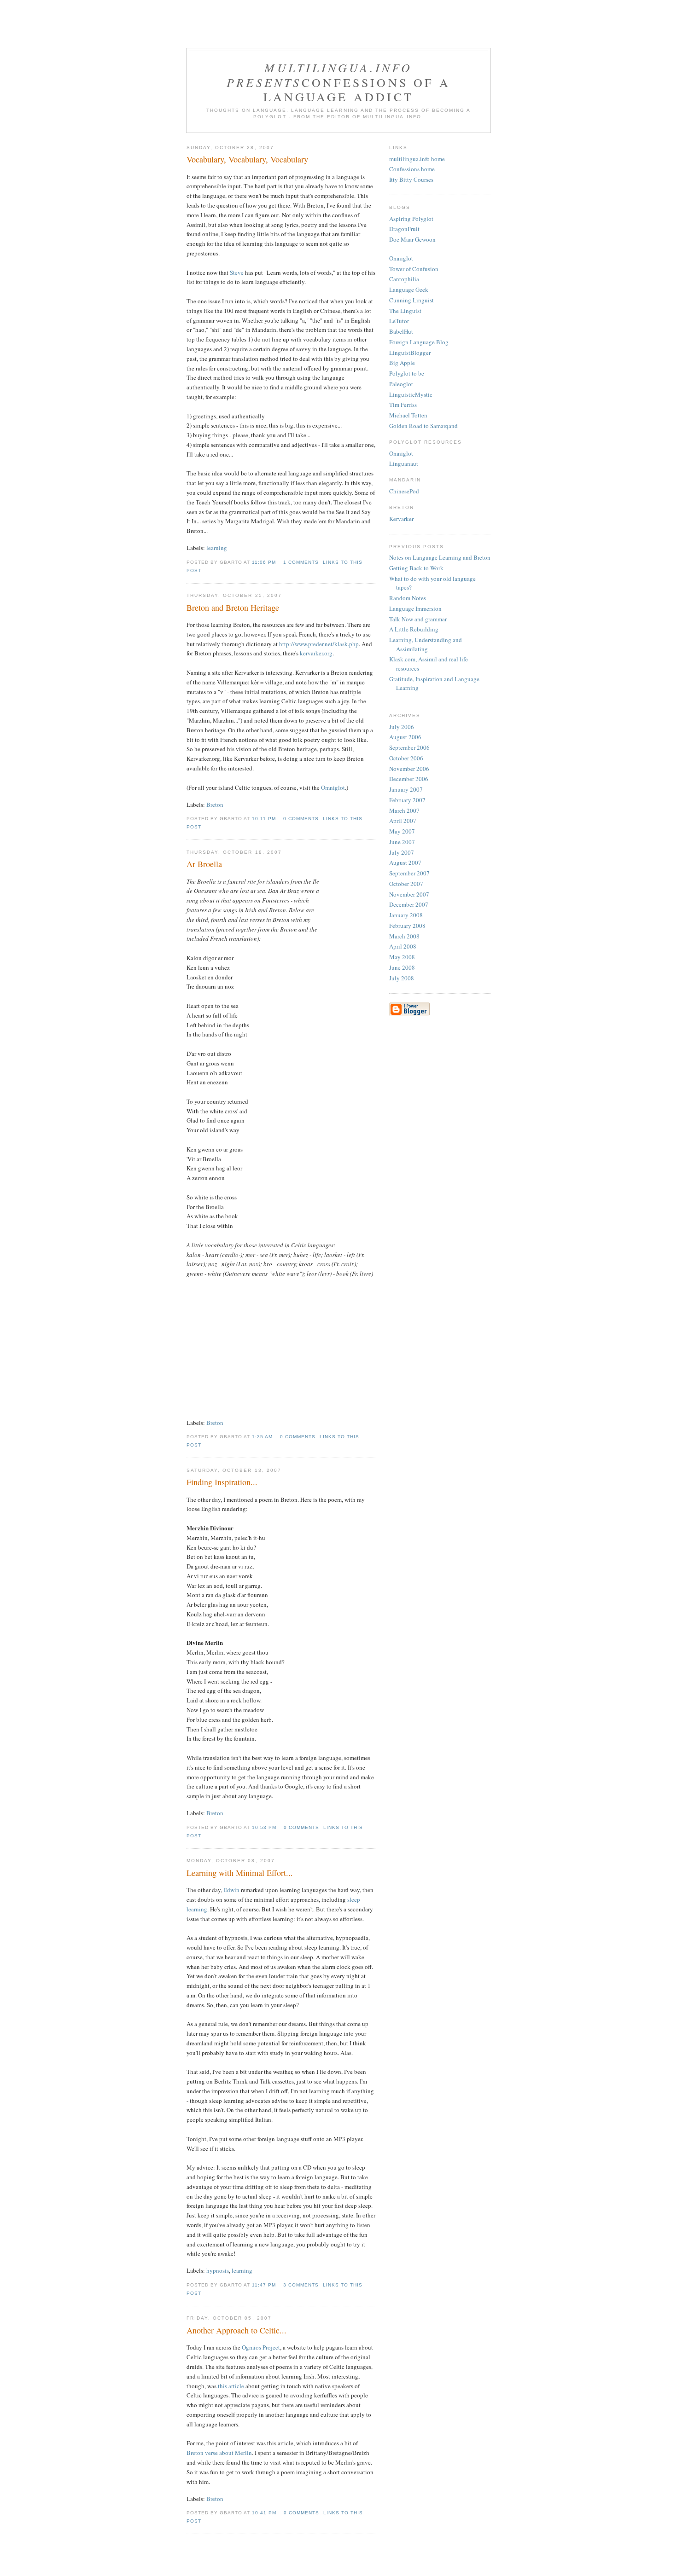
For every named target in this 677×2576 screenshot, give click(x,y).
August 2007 (405, 863)
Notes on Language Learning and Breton (440, 557)
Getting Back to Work (416, 568)
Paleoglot (401, 384)
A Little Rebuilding (414, 629)
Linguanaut (404, 463)
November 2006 (409, 769)
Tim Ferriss (403, 405)
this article (231, 2386)
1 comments (301, 562)
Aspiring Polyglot (411, 219)
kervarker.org (316, 653)
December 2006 (409, 779)
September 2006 (409, 747)
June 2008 (402, 967)
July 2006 (402, 727)
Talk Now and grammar (418, 619)
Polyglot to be (407, 373)
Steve (237, 272)
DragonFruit (404, 229)
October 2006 (406, 758)
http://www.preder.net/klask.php (319, 644)
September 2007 (409, 873)
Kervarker (401, 519)
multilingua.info (338, 67)
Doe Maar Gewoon (412, 239)
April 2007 (403, 821)
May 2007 (402, 831)
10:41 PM (264, 2513)
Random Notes (408, 598)
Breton (215, 805)
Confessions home (412, 169)
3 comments (301, 2285)
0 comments (301, 819)
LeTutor (399, 321)
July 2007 (402, 852)
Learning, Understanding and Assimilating (426, 644)
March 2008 (404, 936)
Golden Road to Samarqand (423, 426)
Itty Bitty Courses (411, 179)
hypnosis (218, 2270)
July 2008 (402, 978)
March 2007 (404, 810)
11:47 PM (264, 2285)
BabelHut (401, 331)
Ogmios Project (261, 2347)
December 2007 (409, 904)
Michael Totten (408, 415)
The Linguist (405, 311)
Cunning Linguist (411, 300)
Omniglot (333, 787)
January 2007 (406, 789)
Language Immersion (415, 608)
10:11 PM (264, 819)
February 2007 (407, 800)
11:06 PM (264, 562)
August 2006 (405, 737)
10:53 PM (264, 1827)
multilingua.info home (417, 159)
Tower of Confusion (414, 269)
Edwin (231, 1890)
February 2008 (407, 926)
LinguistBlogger (410, 353)
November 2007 (409, 894)
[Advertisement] (338, 32)
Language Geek (409, 289)
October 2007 (406, 884)
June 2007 (402, 842)
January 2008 (406, 915)
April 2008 (403, 946)
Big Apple (402, 363)
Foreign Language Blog (419, 342)
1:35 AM (262, 1437)
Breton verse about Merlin (219, 2453)
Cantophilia (404, 279)
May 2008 (402, 957)
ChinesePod (404, 491)
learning (217, 548)
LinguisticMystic (411, 394)
